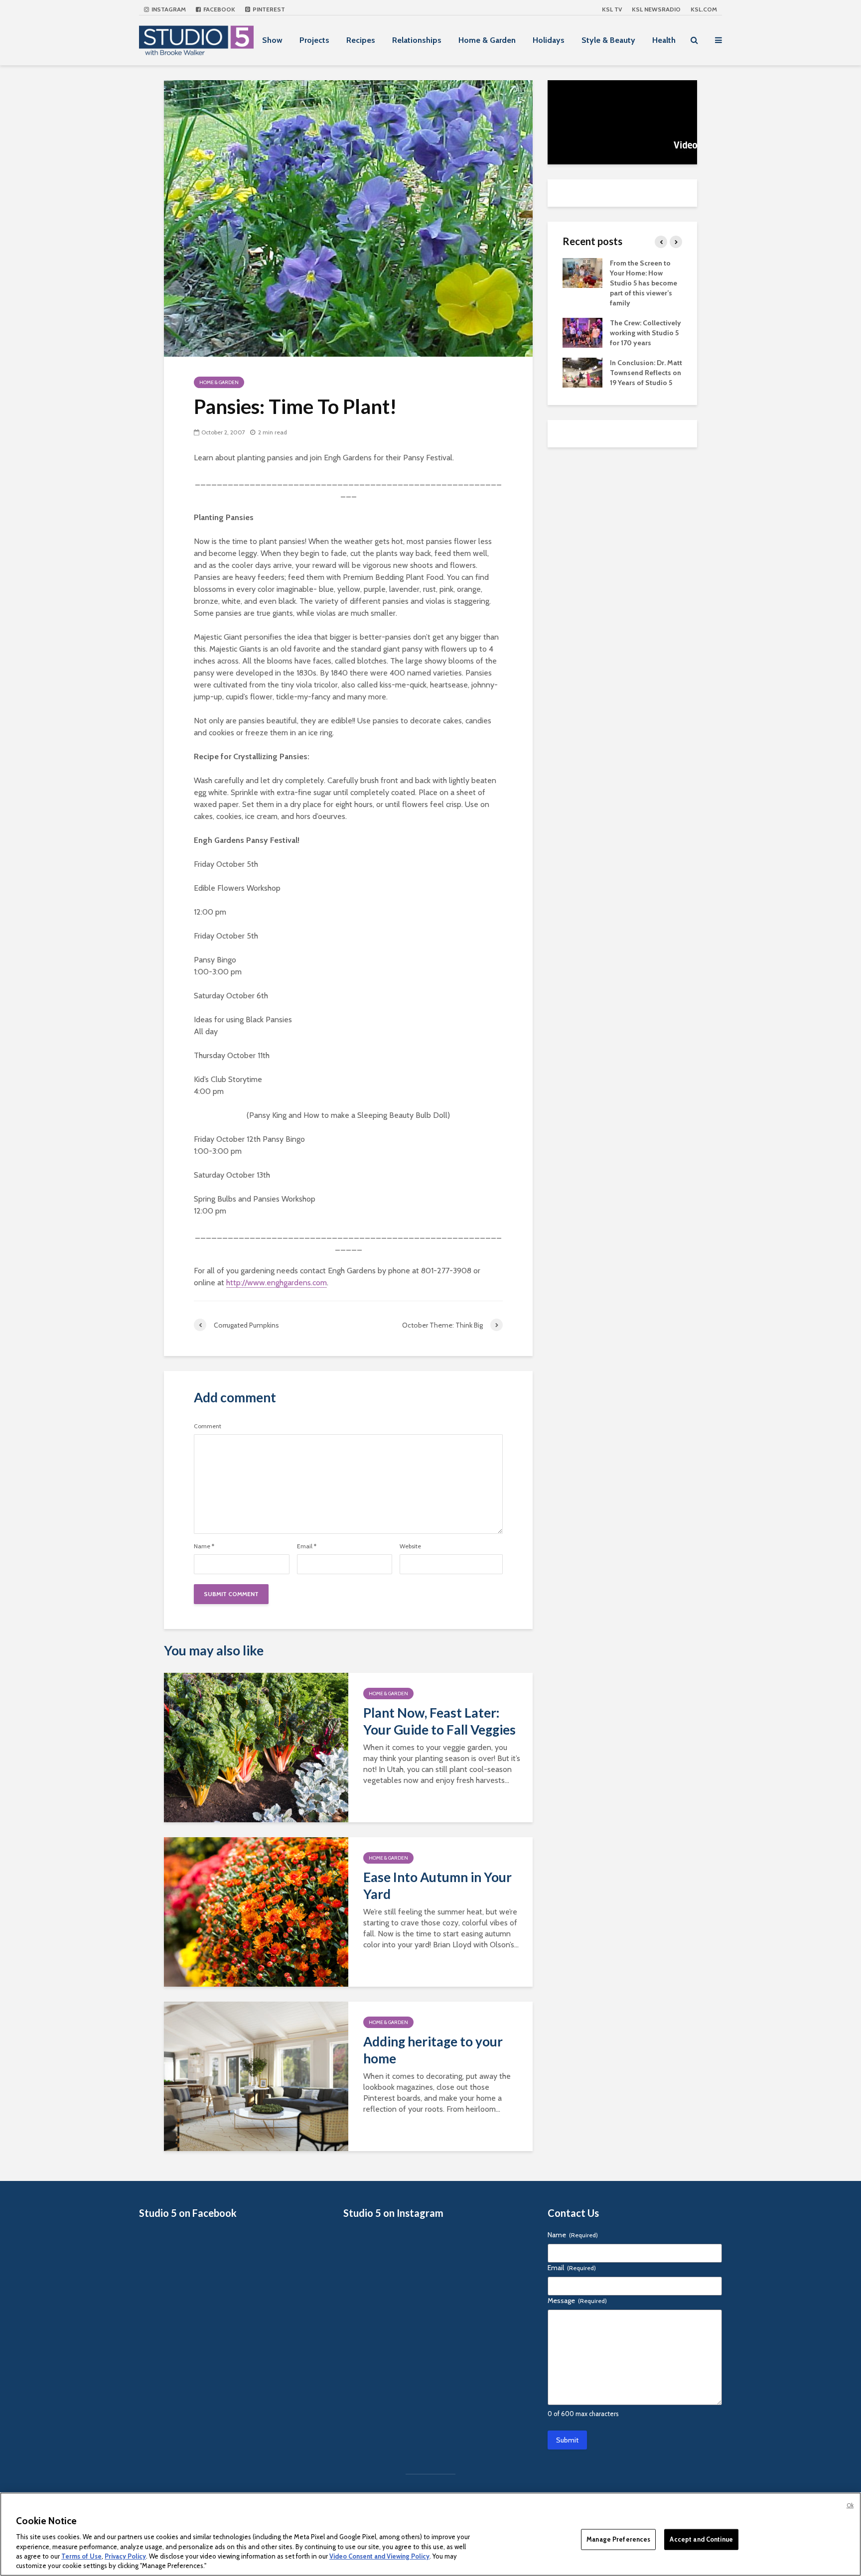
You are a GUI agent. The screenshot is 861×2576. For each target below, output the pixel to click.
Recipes (361, 40)
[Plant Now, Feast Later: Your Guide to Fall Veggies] (256, 1747)
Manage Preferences (618, 2539)
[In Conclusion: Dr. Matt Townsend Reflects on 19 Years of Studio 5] (582, 372)
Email (307, 1546)
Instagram (168, 9)
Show (272, 40)
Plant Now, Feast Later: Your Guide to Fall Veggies (439, 1721)
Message (577, 2301)
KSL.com (704, 9)
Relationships (417, 40)
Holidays (549, 40)
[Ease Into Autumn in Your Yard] (256, 1911)
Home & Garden (487, 40)
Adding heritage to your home (433, 2050)
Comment (208, 1426)
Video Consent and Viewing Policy (379, 2556)
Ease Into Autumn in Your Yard (437, 1886)
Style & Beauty (608, 40)
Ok (850, 2505)
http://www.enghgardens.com (277, 1283)
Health (664, 40)
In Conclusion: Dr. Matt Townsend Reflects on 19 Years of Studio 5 (646, 373)
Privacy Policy (125, 2556)
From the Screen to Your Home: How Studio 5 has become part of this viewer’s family (644, 283)
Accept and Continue (701, 2539)
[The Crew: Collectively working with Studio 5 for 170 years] (582, 332)
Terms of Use (81, 2556)
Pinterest (268, 9)
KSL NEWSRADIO (656, 9)
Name (204, 1546)
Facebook (218, 9)
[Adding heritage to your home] (256, 2076)
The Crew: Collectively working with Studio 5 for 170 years (646, 333)
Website (410, 1546)
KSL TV (612, 9)
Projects (314, 40)
